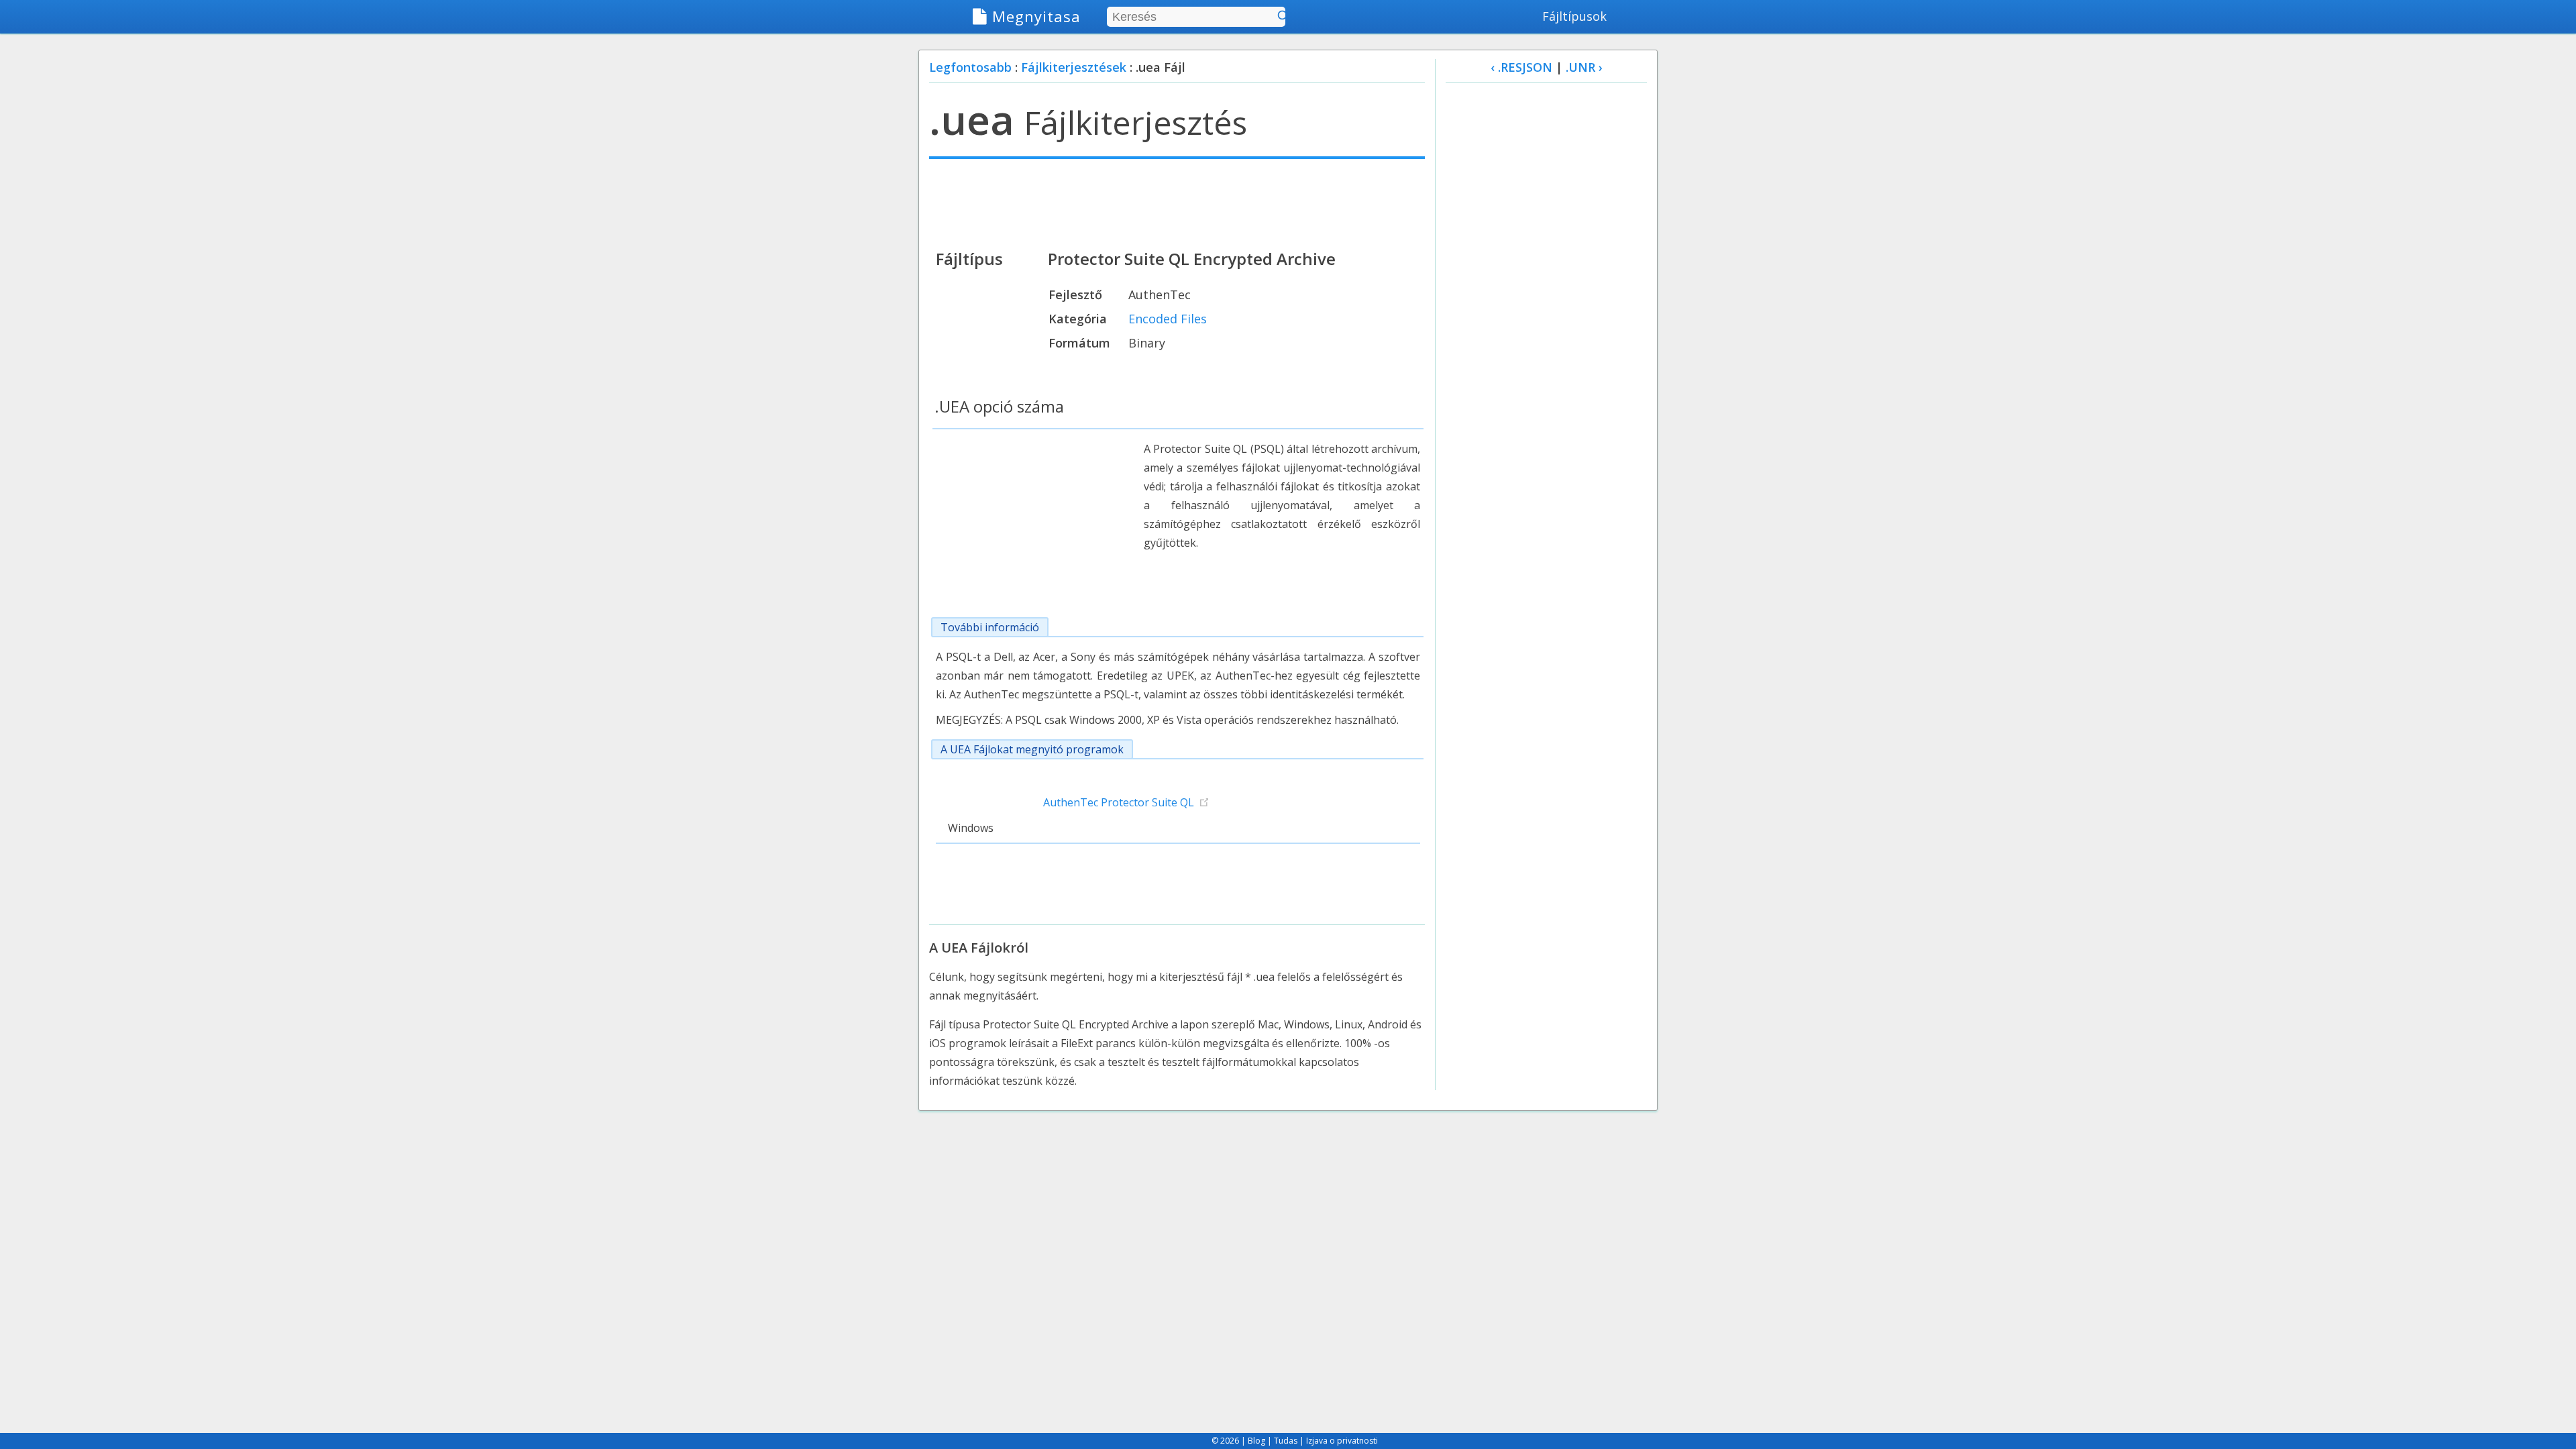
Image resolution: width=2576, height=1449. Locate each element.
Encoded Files (1168, 319)
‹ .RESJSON (1521, 67)
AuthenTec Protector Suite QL (1119, 802)
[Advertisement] (1177, 203)
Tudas (1286, 1441)
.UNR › (1584, 67)
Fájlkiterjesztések (1074, 67)
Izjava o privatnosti (1342, 1441)
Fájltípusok (1574, 16)
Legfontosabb (970, 67)
